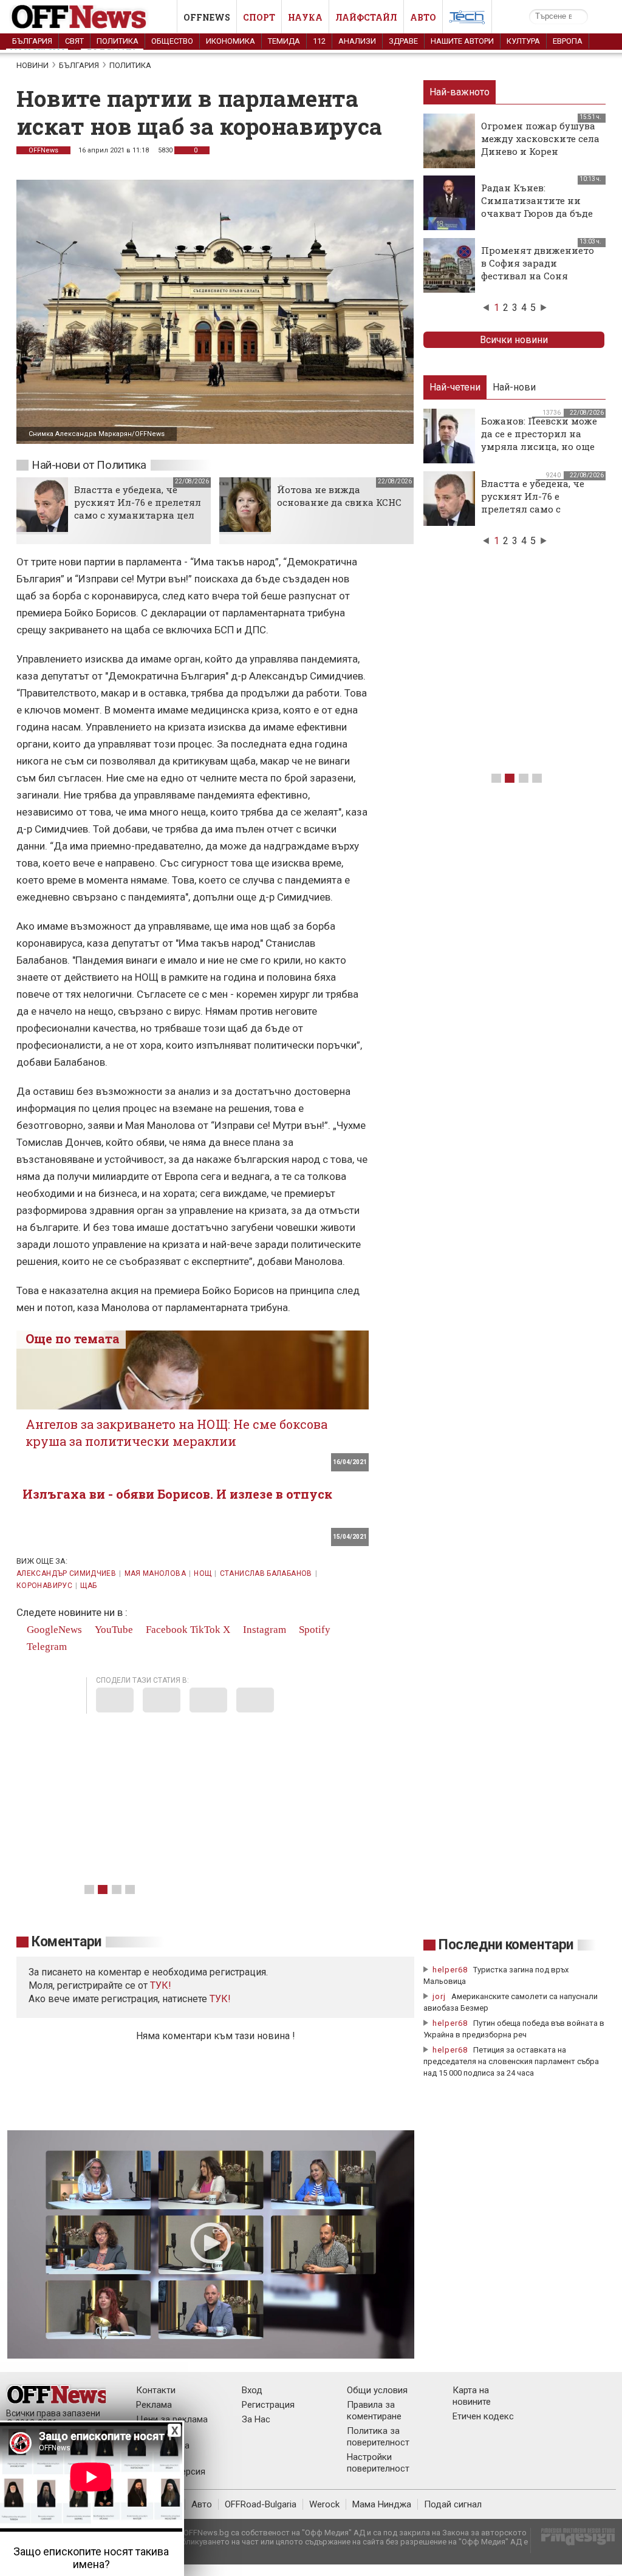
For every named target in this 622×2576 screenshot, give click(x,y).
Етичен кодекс (483, 2416)
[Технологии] (467, 19)
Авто (423, 17)
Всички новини (514, 340)
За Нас (256, 2419)
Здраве (403, 41)
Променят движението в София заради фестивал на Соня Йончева (538, 269)
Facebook (166, 1630)
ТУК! (220, 1999)
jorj (440, 1996)
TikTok (205, 1630)
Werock (324, 2504)
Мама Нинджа (382, 2504)
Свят (74, 41)
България (32, 41)
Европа (568, 41)
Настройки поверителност (378, 2463)
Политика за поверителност (378, 2437)
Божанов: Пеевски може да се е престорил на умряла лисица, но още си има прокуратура (539, 440)
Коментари (67, 1942)
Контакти (156, 2390)
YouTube (113, 1630)
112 (319, 41)
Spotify (313, 1630)
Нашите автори (462, 41)
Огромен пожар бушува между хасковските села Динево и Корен (540, 138)
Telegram (46, 1647)
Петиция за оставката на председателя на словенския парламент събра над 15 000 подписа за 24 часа (511, 2061)
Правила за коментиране (374, 2411)
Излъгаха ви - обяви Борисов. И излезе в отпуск (177, 1494)
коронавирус (44, 1586)
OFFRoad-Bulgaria (261, 2504)
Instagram (263, 1630)
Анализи (357, 41)
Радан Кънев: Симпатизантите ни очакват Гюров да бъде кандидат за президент (539, 207)
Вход (252, 2390)
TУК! (161, 1985)
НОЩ (203, 1573)
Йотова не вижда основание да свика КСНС (339, 496)
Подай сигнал (453, 2504)
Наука (305, 17)
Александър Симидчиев (66, 1573)
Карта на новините (472, 2396)
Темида (284, 41)
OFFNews (43, 150)
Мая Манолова (155, 1573)
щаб (88, 1586)
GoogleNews (53, 1630)
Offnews (207, 17)
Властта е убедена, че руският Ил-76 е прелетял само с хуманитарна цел (138, 502)
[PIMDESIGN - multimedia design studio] (573, 2540)
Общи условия (377, 2390)
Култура (523, 41)
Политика (118, 41)
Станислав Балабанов (266, 1573)
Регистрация (268, 2405)
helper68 (450, 1970)
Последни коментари (506, 1945)
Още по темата (73, 1338)
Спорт (259, 17)
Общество (172, 41)
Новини (32, 65)
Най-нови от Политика (89, 465)
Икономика (231, 41)
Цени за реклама (172, 2419)
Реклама (154, 2405)
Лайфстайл (366, 17)
